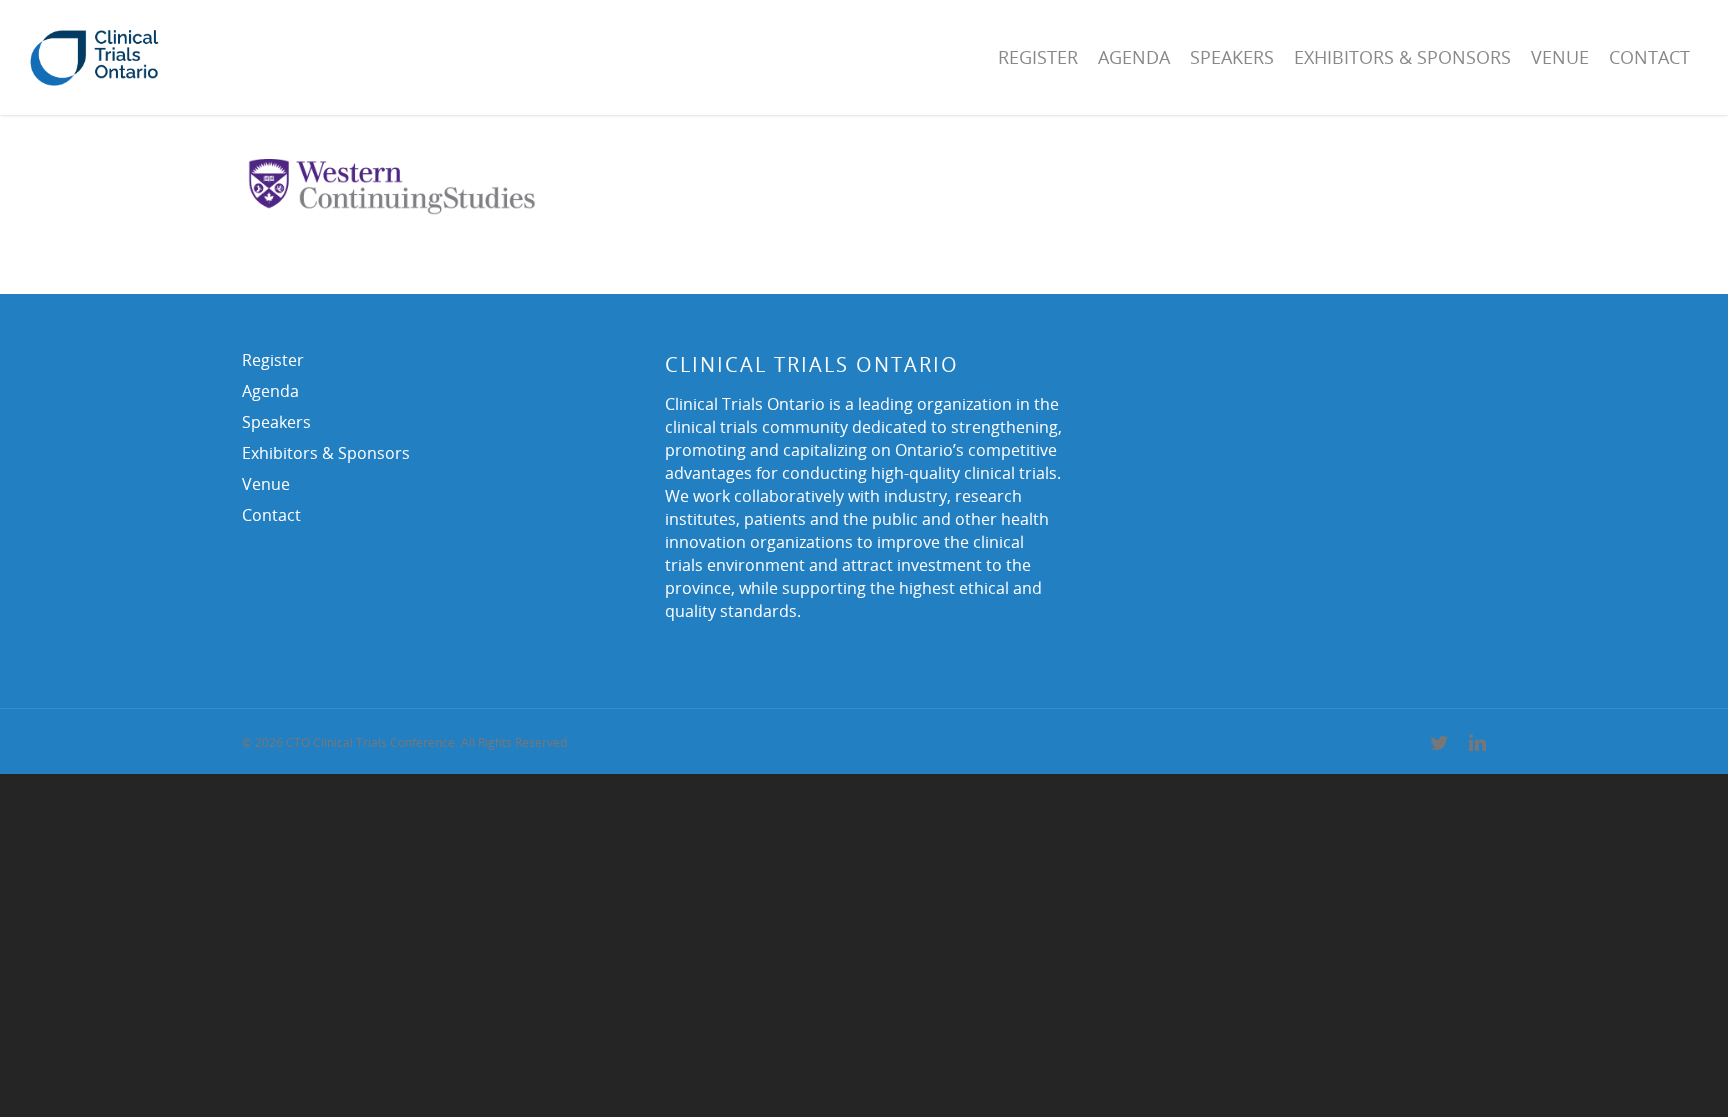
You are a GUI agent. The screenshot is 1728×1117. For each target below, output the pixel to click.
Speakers (1232, 57)
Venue (1560, 57)
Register (1038, 57)
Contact (1649, 57)
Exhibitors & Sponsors (1402, 57)
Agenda (1134, 57)
